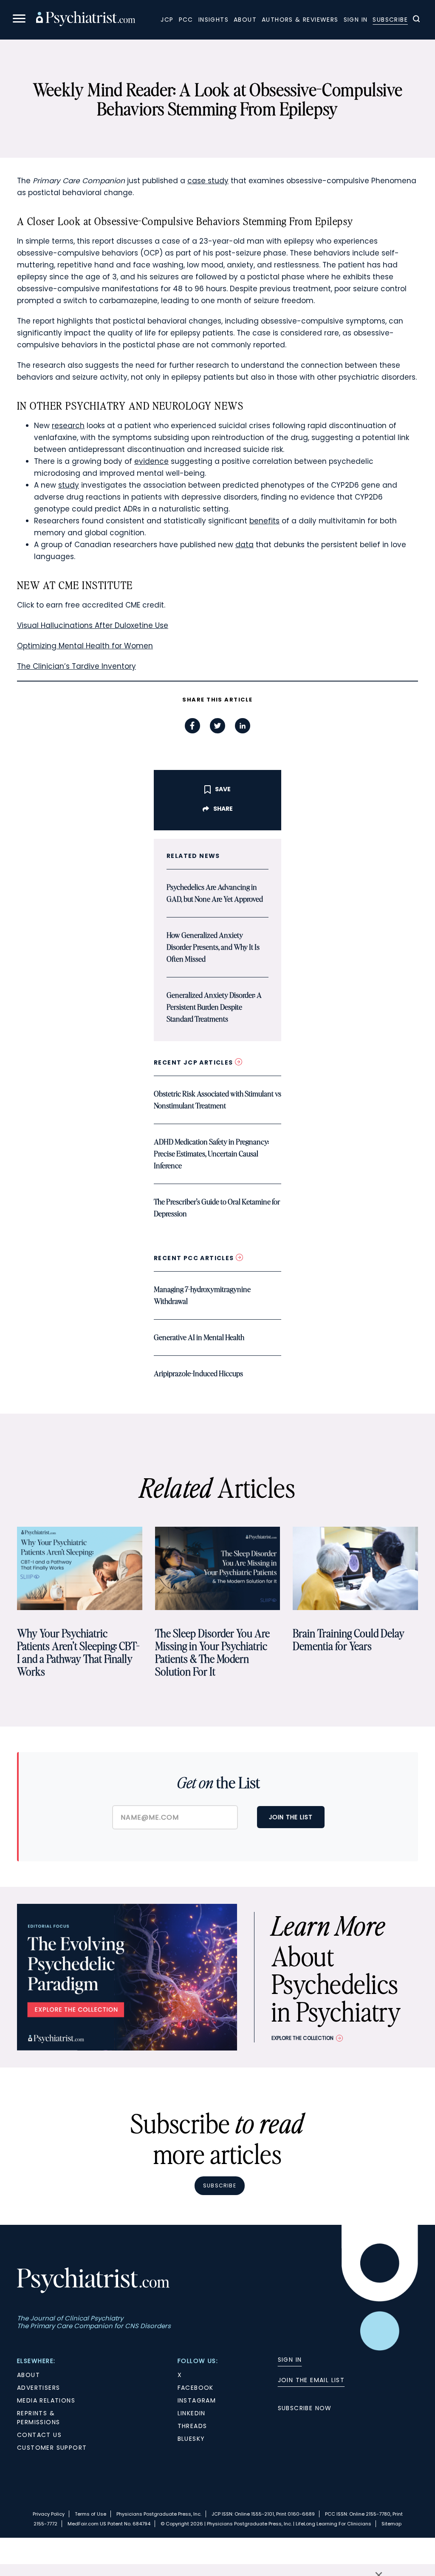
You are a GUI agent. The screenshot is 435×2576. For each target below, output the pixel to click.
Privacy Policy (49, 2514)
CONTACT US (39, 2435)
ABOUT (28, 2375)
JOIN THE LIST (291, 1817)
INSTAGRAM (197, 2400)
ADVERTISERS (38, 2388)
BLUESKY (191, 2439)
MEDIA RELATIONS (46, 2400)
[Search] (416, 20)
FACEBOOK (196, 2388)
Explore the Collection (302, 2038)
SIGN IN (290, 2360)
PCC (186, 20)
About (245, 20)
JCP (167, 20)
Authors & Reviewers (300, 20)
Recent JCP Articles (194, 1062)
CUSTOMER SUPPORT (52, 2448)
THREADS (192, 2426)
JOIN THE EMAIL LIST (311, 2380)
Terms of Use (90, 2514)
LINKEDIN (192, 2413)
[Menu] (19, 20)
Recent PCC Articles (195, 1258)
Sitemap (391, 2524)
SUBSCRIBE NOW (305, 2408)
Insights (213, 20)
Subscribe (390, 20)
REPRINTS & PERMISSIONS (38, 2418)
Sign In (356, 20)
